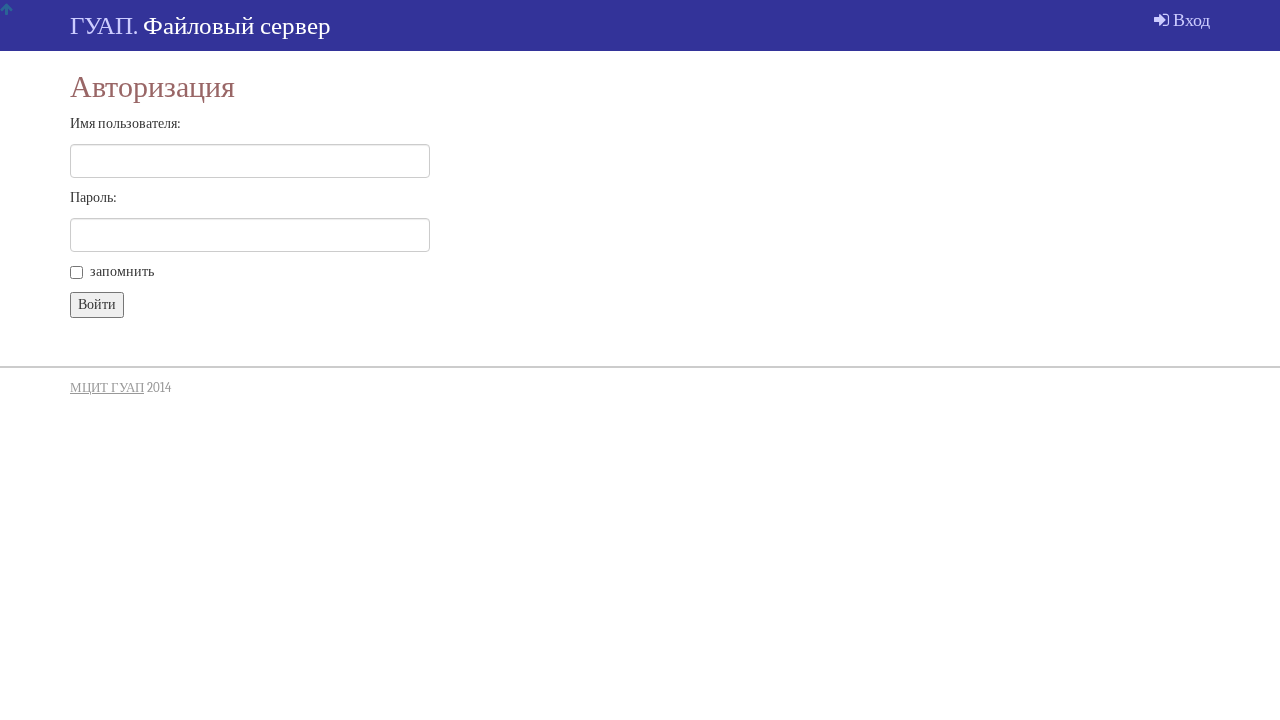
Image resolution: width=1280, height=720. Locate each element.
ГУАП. (103, 25)
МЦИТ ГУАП (107, 388)
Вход (1189, 20)
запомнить (122, 271)
